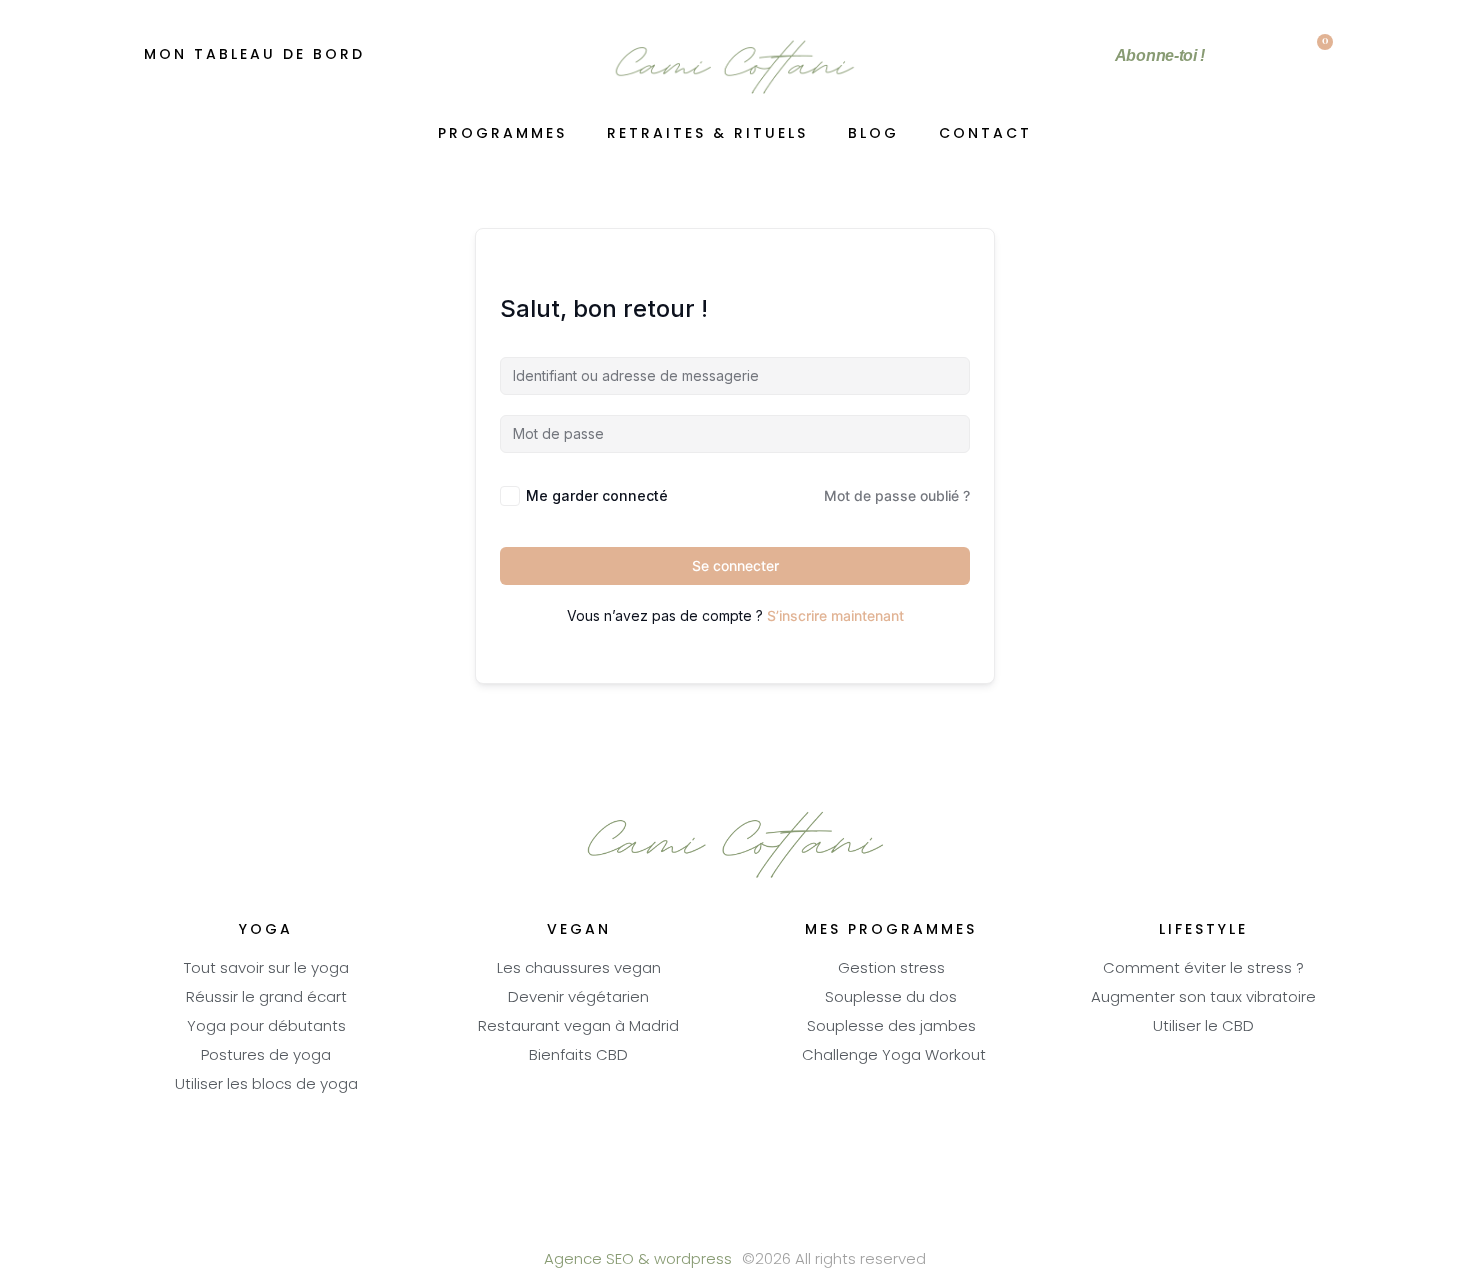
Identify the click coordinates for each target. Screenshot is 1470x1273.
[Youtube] (735, 1223)
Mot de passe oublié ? (897, 495)
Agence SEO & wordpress (638, 1260)
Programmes (502, 134)
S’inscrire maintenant (835, 615)
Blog (873, 134)
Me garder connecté (597, 495)
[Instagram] (790, 1223)
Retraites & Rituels (707, 134)
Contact (985, 134)
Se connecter (735, 565)
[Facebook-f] (680, 1223)
